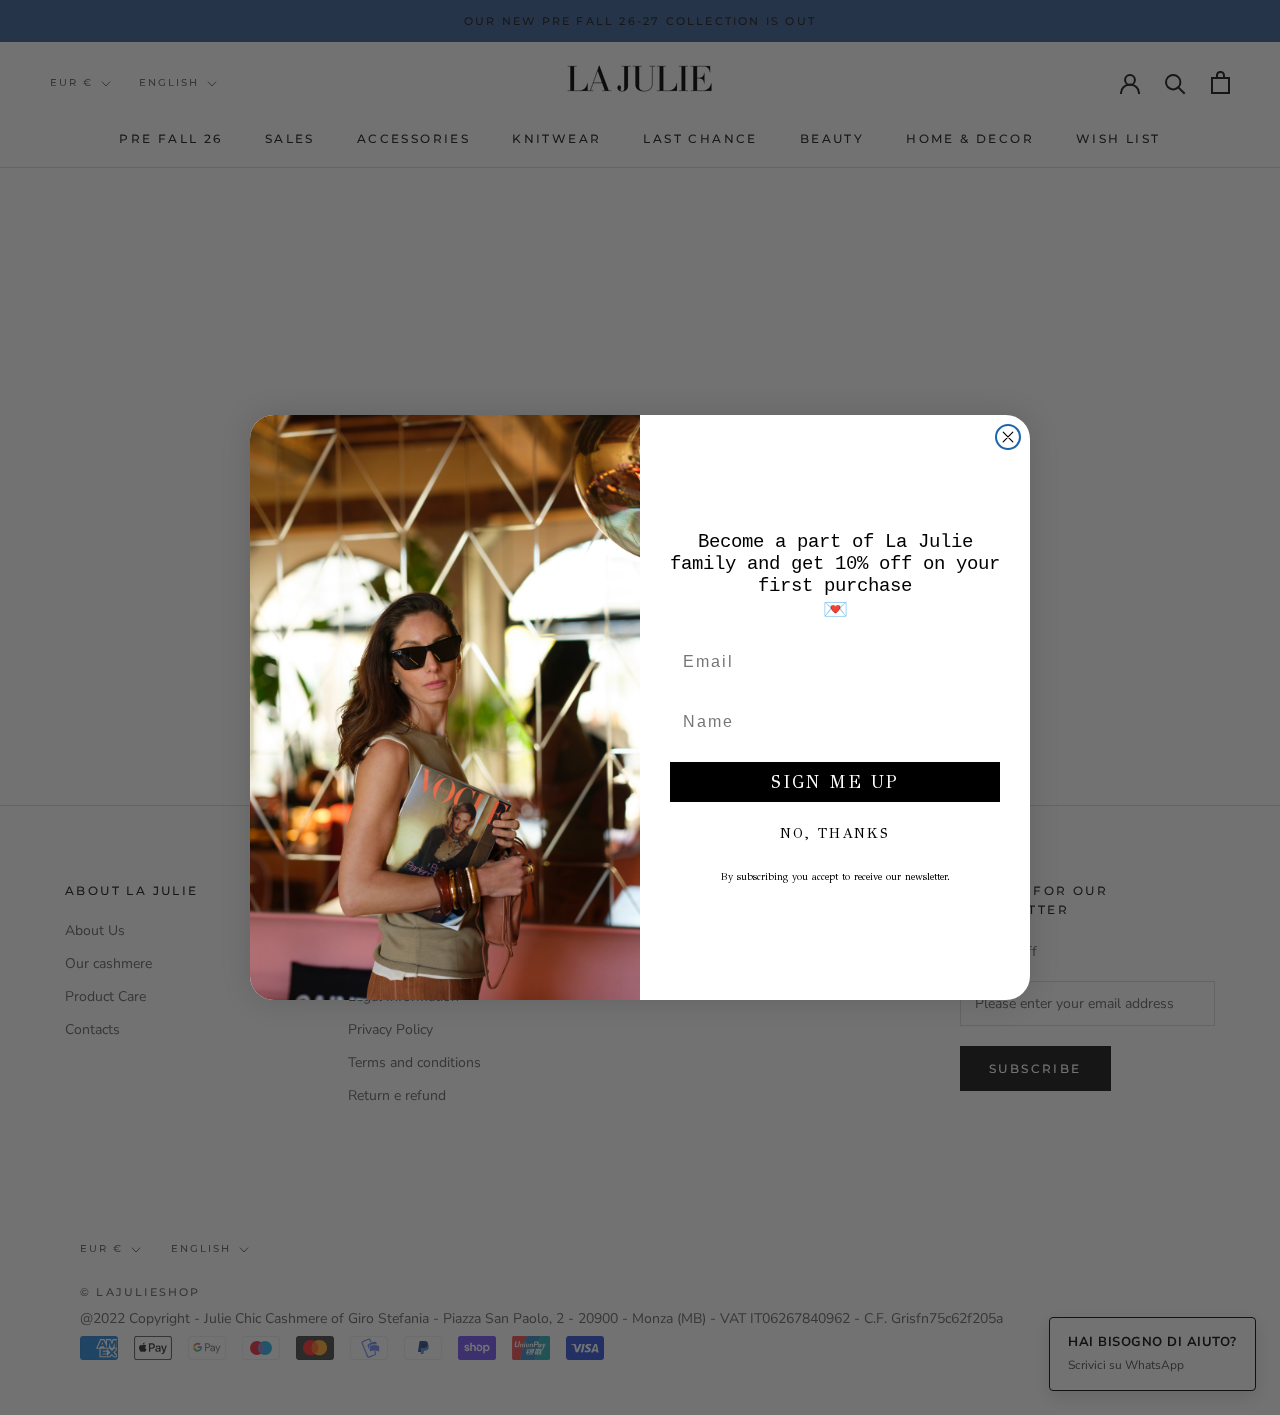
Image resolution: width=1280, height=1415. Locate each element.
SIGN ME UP (835, 782)
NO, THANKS (835, 833)
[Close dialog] (1008, 437)
